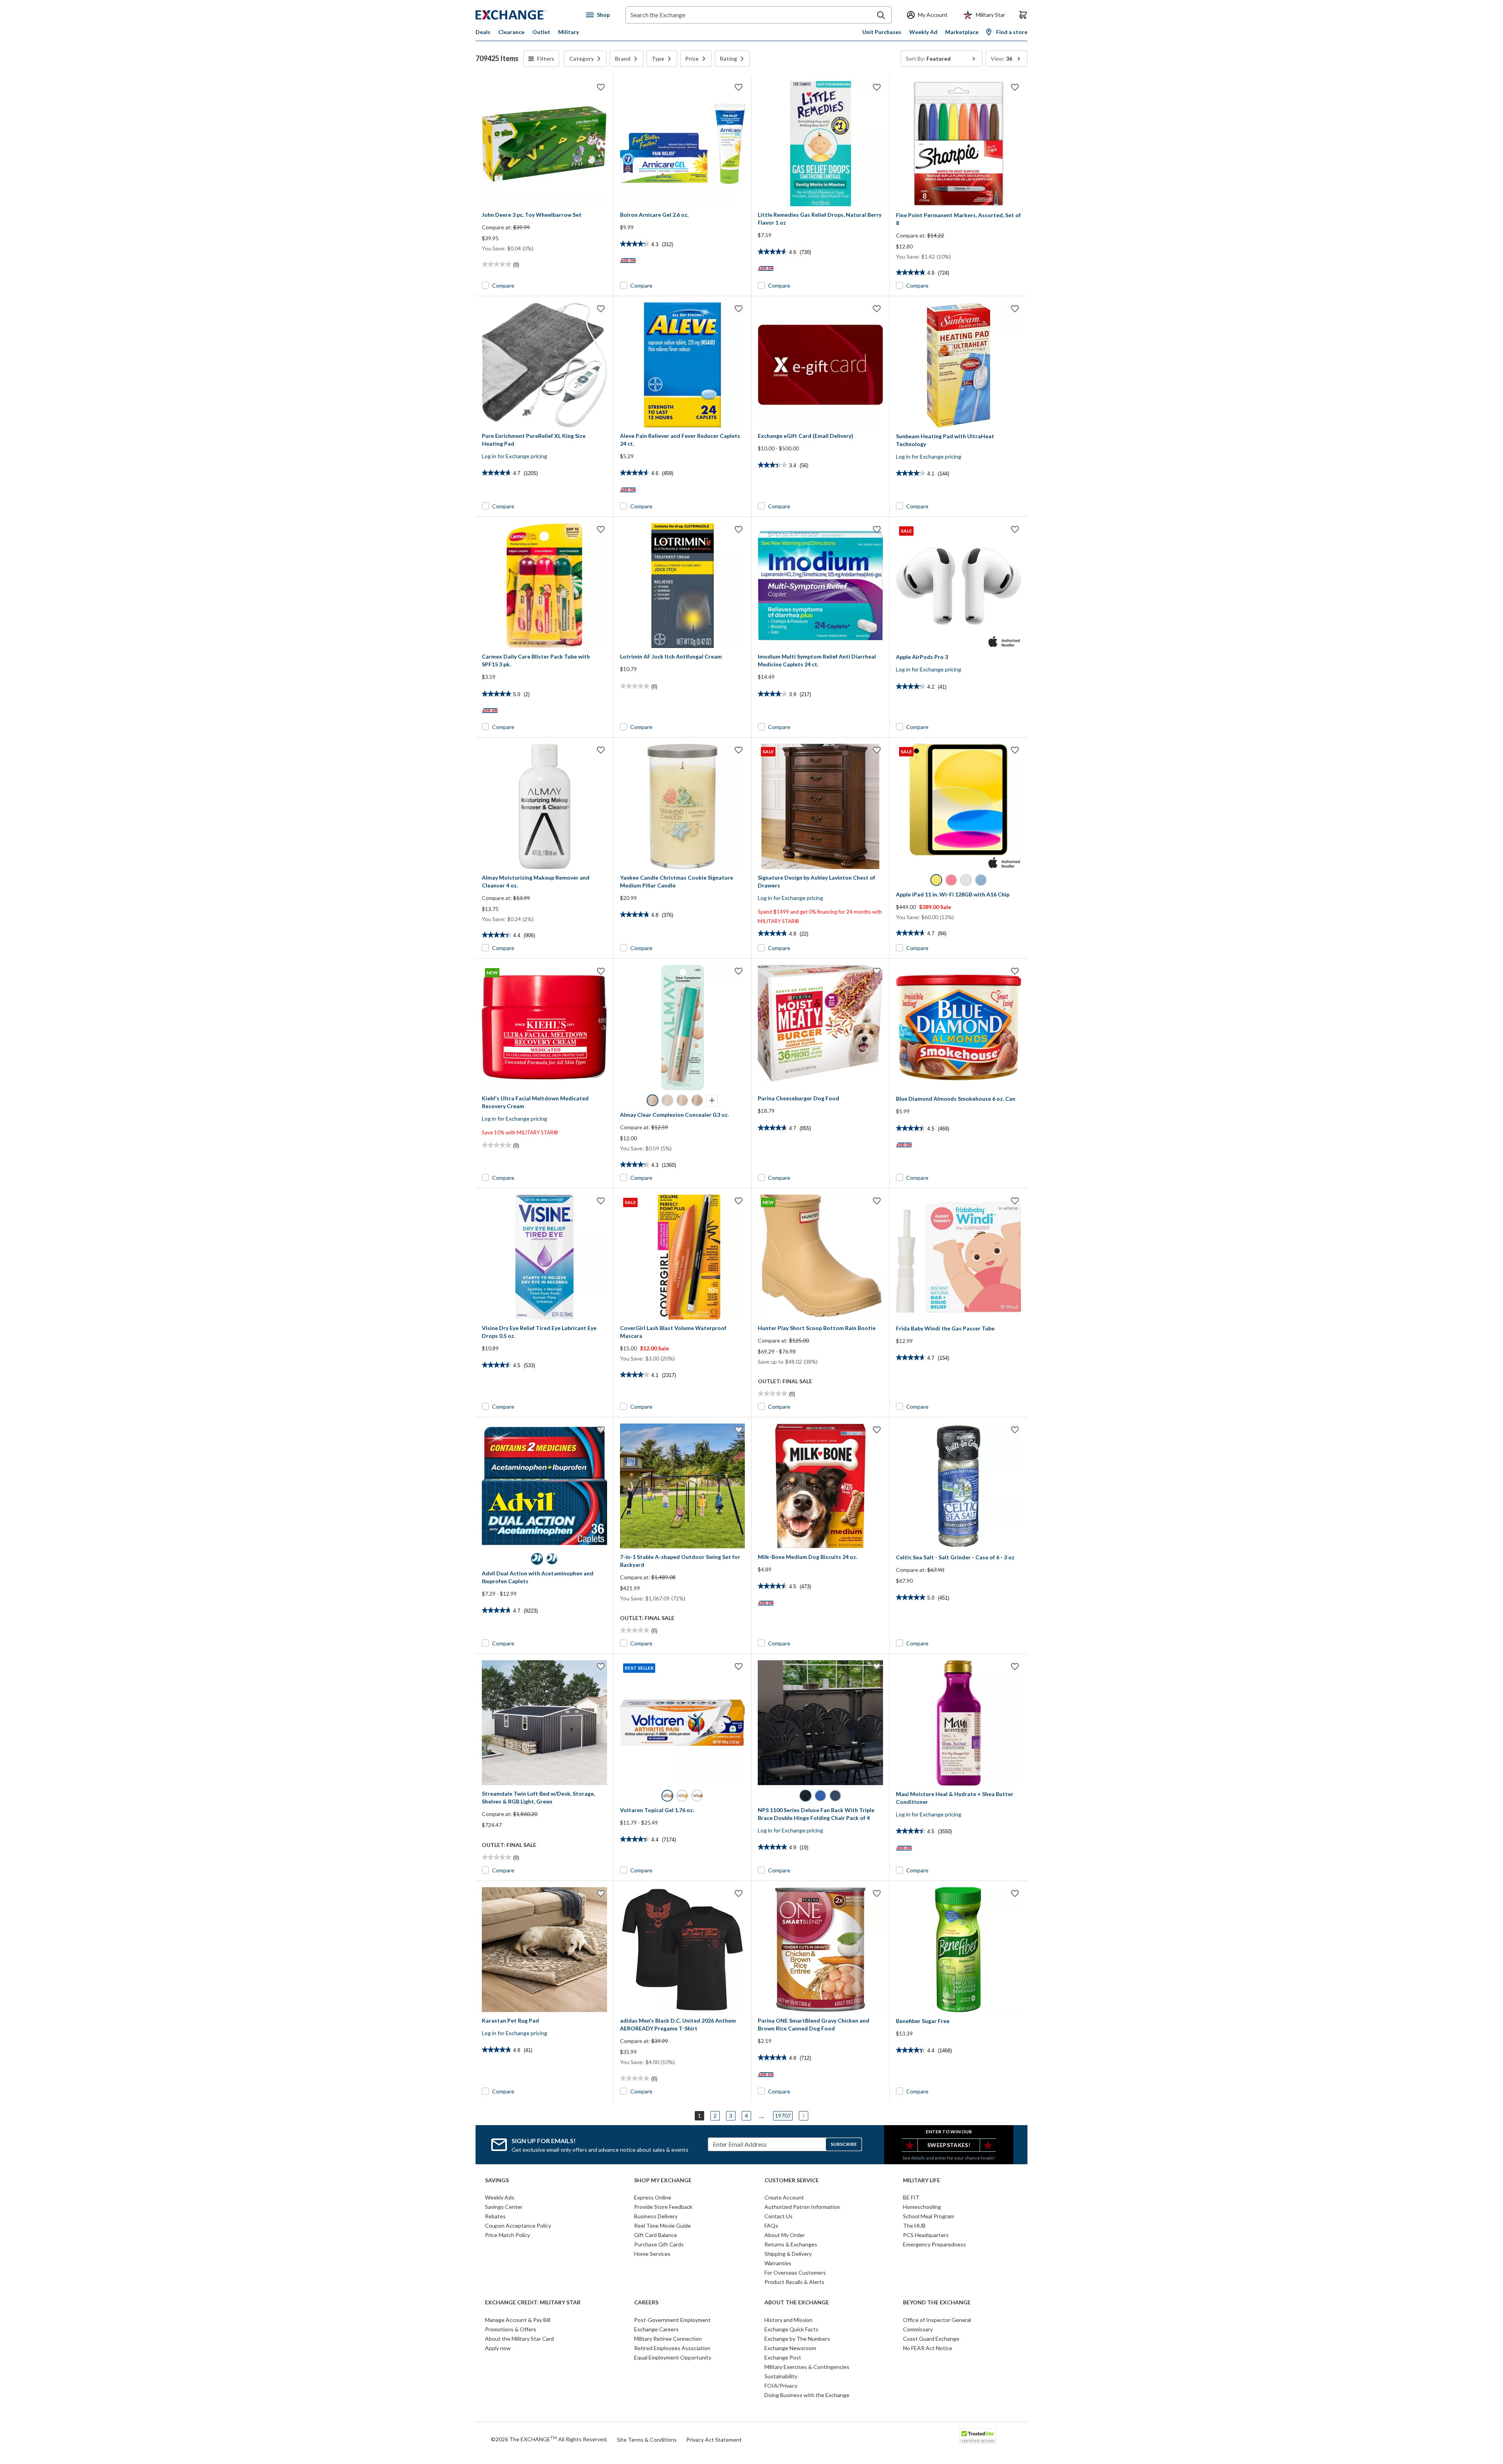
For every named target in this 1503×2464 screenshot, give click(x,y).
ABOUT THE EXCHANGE (797, 2302)
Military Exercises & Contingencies (807, 2367)
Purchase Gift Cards (659, 2244)
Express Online (653, 2197)
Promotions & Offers (511, 2329)
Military (569, 32)
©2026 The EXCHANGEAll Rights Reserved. (549, 2439)
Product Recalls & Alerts (794, 2282)
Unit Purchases (882, 32)
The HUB (914, 2226)
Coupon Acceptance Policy (518, 2226)
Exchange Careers (656, 2329)
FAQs (771, 2226)
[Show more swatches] (712, 1100)
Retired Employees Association (672, 2348)
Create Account (784, 2197)
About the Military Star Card (519, 2339)
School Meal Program (929, 2216)
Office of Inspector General (937, 2320)
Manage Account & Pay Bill (518, 2320)
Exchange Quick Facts (791, 2329)
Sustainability (781, 2376)
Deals (483, 32)
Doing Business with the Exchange (807, 2395)
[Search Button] (881, 15)
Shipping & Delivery (788, 2254)
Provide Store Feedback (663, 2207)
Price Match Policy (507, 2235)
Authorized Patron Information (802, 2207)
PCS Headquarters (926, 2235)
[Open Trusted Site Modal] (978, 2436)
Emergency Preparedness (934, 2244)
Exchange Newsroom (790, 2348)
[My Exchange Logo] (525, 15)
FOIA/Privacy (781, 2386)
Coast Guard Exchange (931, 2339)
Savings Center (504, 2207)
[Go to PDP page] (544, 144)
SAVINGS (497, 2180)
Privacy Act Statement (714, 2440)
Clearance (511, 32)
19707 (783, 2116)
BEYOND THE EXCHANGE (937, 2302)
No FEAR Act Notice (928, 2348)
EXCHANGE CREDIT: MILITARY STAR (533, 2302)
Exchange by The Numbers (797, 2339)
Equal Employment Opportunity (673, 2357)
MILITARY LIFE (922, 2180)
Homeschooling (922, 2207)
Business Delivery (656, 2216)
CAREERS (646, 2302)
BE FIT (911, 2197)
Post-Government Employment (672, 2320)
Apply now (498, 2348)
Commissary (918, 2329)
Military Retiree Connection (668, 2339)
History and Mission (788, 2320)
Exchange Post (783, 2357)
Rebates (495, 2216)
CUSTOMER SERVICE (792, 2180)
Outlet (541, 32)
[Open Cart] (1023, 15)
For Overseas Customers (795, 2272)
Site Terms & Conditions (647, 2440)
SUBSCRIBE (844, 2144)
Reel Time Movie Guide (662, 2226)
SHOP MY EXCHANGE (663, 2180)
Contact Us (779, 2216)
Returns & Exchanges (791, 2244)
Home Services (652, 2254)
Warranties (778, 2263)
